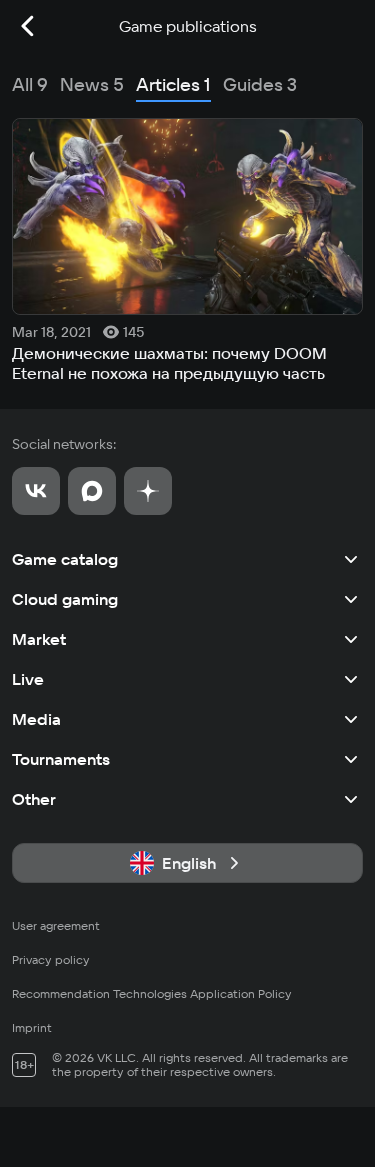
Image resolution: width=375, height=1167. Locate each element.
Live (28, 679)
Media (36, 719)
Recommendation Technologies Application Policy (152, 993)
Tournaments (61, 759)
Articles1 (173, 84)
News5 (92, 84)
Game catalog (65, 559)
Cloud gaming (65, 599)
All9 (30, 84)
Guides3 (260, 84)
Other (34, 799)
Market (39, 639)
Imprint (32, 1027)
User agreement (56, 925)
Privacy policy (51, 959)
